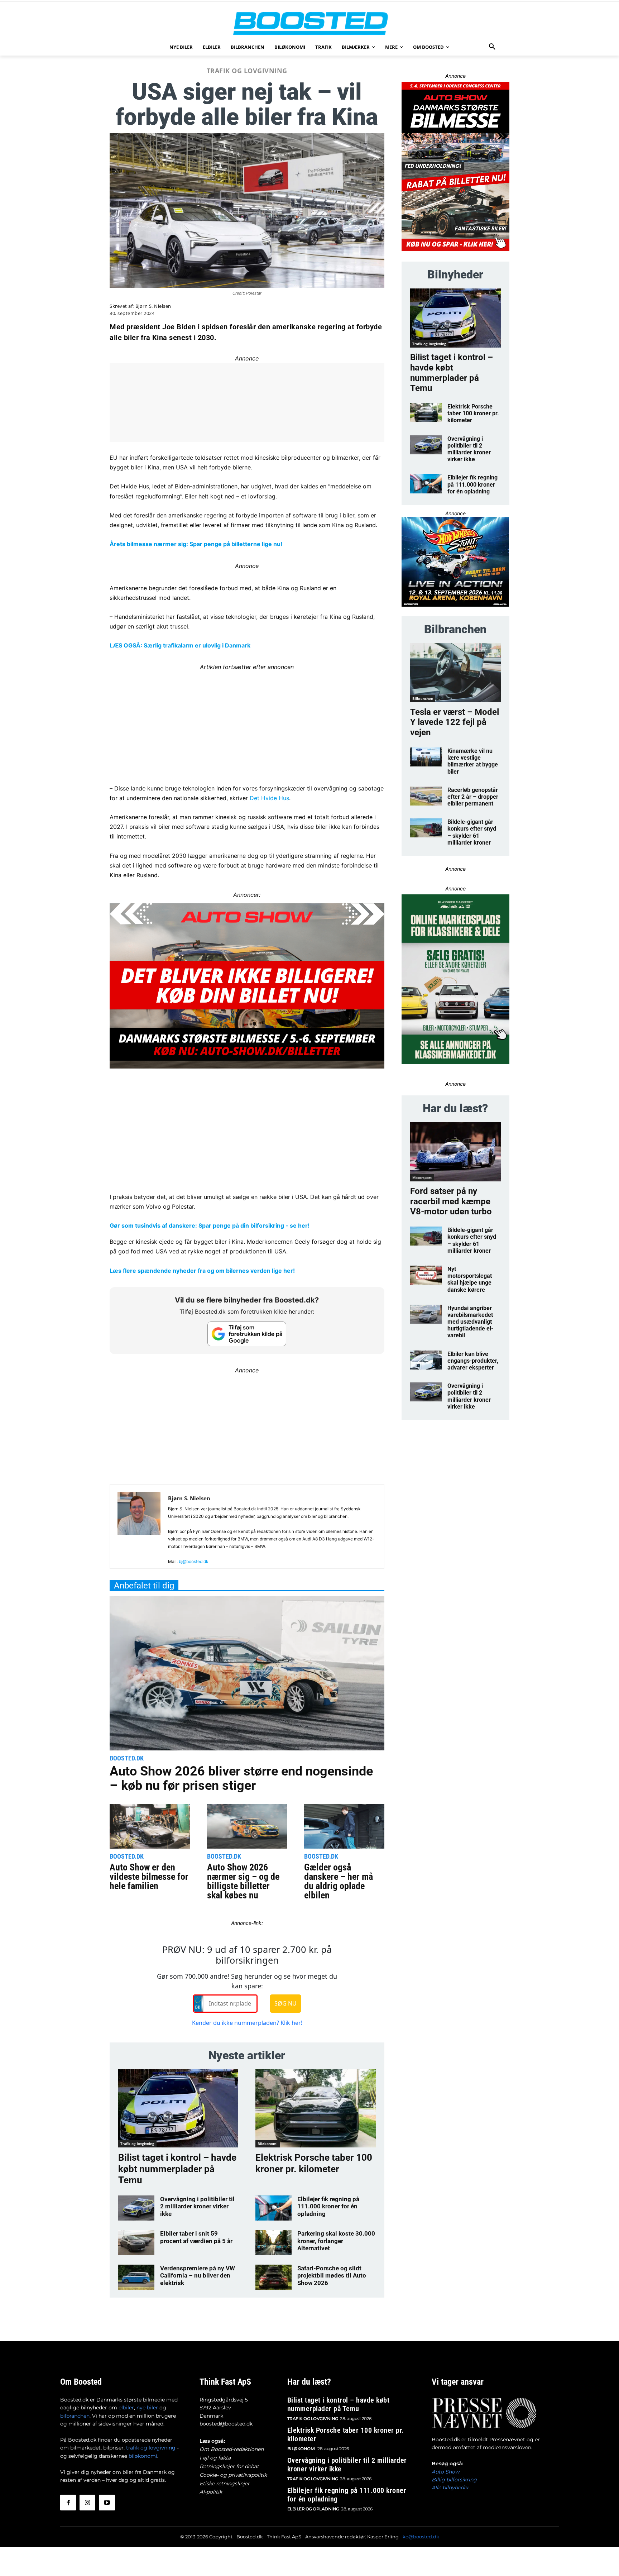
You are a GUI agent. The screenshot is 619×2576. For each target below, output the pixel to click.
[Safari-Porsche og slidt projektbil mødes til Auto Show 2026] (273, 2277)
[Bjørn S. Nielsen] (139, 1529)
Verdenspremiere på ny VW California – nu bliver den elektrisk (198, 2276)
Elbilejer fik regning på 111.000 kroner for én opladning (328, 2206)
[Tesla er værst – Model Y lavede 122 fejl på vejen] (455, 673)
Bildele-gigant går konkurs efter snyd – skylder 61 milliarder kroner (472, 832)
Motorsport (422, 1177)
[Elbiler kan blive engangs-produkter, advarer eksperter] (426, 1360)
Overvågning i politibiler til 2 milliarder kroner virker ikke (197, 2206)
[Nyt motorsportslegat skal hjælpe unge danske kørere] (426, 1275)
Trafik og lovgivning (247, 71)
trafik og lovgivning (151, 2448)
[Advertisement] (247, 722)
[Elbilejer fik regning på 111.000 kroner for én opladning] (273, 2208)
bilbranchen (75, 2416)
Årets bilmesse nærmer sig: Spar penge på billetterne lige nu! (196, 544)
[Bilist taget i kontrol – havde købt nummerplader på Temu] (178, 2108)
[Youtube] (107, 2503)
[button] (492, 47)
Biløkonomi (268, 2144)
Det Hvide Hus (269, 798)
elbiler (126, 2408)
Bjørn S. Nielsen (153, 306)
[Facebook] (68, 2503)
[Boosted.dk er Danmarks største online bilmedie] (309, 23)
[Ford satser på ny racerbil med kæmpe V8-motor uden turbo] (455, 1152)
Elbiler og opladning (313, 2509)
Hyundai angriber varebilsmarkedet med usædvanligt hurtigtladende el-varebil (470, 1322)
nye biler (147, 2408)
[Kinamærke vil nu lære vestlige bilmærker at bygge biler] (426, 757)
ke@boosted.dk (421, 2537)
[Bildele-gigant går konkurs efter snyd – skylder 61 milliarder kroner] (426, 828)
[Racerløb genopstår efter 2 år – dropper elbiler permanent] (426, 796)
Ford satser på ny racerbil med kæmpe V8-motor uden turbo (451, 1201)
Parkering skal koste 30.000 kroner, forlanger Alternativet (336, 2241)
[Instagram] (87, 2503)
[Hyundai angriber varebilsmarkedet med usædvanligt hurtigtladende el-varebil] (426, 1314)
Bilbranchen (423, 698)
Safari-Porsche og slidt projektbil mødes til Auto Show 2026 (332, 2276)
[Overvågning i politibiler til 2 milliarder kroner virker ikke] (136, 2208)
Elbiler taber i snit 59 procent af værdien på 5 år (196, 2237)
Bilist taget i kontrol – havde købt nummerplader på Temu (177, 2169)
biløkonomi (143, 2456)
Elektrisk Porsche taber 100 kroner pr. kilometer (314, 2163)
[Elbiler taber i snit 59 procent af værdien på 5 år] (136, 2242)
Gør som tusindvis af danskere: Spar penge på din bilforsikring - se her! (210, 1225)
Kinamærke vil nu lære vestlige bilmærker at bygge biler (473, 761)
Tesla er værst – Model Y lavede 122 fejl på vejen (455, 722)
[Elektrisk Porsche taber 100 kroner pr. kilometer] (315, 2108)
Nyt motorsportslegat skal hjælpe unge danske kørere (470, 1279)
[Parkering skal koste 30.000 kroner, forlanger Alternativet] (273, 2242)
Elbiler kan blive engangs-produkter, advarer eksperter (473, 1361)
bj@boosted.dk (194, 1561)
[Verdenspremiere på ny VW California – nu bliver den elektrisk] (136, 2277)
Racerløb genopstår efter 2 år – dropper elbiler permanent (473, 797)
